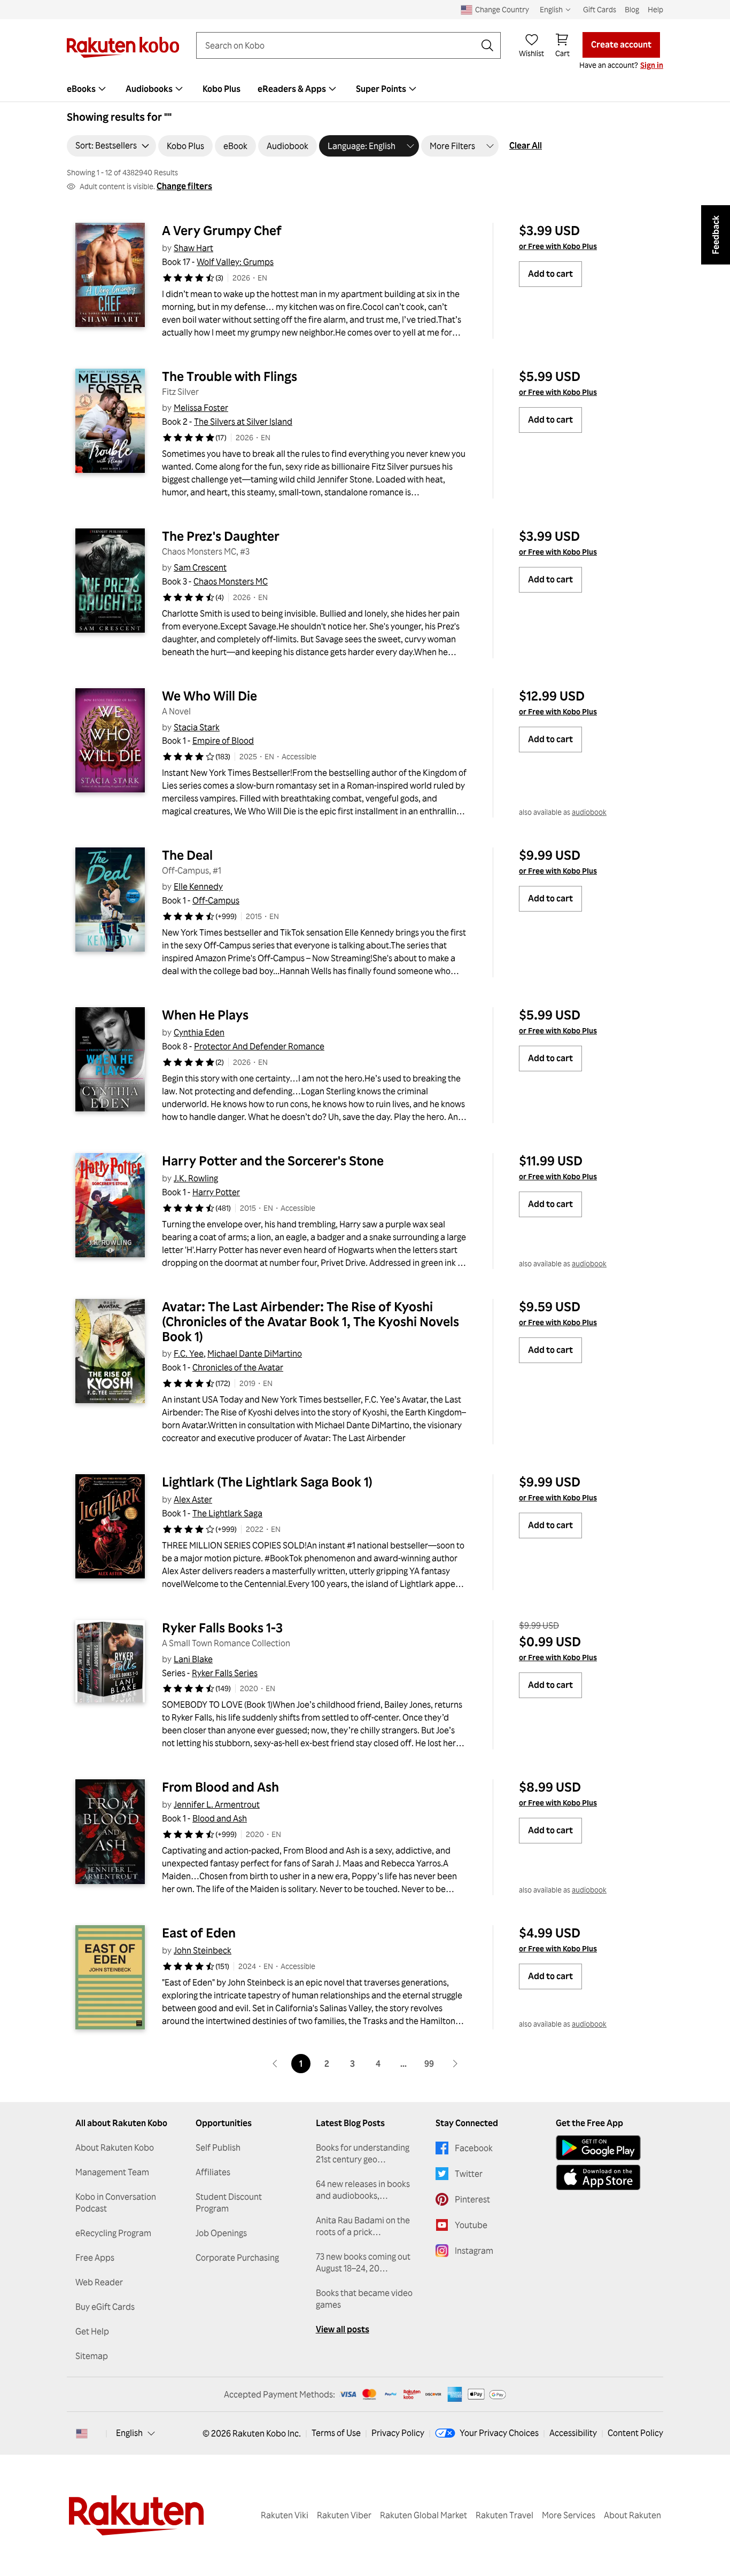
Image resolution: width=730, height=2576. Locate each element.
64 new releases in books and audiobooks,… (363, 2190)
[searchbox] (340, 45)
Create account (621, 44)
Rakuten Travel (504, 2515)
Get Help (92, 2331)
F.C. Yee (189, 1353)
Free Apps (95, 2258)
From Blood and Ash (220, 1787)
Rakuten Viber (344, 2515)
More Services (569, 2515)
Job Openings (221, 2233)
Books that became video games (364, 2299)
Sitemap (92, 2356)
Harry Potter (216, 1192)
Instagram (474, 2251)
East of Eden (199, 1933)
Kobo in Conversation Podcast (116, 2203)
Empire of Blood (223, 741)
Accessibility (573, 2433)
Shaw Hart (193, 248)
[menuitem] (88, 89)
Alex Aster (193, 1499)
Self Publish (218, 2147)
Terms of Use (336, 2433)
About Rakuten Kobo (115, 2147)
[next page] (455, 2064)
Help (655, 9)
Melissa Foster (201, 408)
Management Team (112, 2172)
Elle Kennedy (198, 886)
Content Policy (635, 2433)
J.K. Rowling (196, 1178)
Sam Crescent (200, 567)
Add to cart (550, 274)
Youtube (471, 2225)
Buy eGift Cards (105, 2307)
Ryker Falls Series (225, 1673)
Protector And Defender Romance (259, 1046)
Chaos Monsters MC (231, 581)
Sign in (652, 65)
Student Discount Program (229, 2203)
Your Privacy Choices (499, 2433)
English (129, 2433)
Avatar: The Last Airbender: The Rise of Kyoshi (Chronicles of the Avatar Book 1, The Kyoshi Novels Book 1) (312, 1321)
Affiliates (213, 2172)
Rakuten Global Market (424, 2515)
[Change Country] (82, 2433)
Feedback (716, 235)
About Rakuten (632, 2515)
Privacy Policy (398, 2433)
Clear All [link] (526, 145)
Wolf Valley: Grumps (235, 262)
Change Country (502, 9)
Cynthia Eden (199, 1032)
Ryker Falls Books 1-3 (222, 1628)
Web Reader (99, 2282)
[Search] (487, 45)
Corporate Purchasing (237, 2258)
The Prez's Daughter (221, 536)
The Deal (187, 855)
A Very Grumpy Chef (222, 230)
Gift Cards (600, 9)
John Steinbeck (203, 1950)
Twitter (469, 2174)
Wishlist (531, 53)
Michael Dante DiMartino (255, 1353)
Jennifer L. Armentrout (217, 1804)
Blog (632, 9)
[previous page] (275, 2064)
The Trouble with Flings (230, 376)
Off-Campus (216, 900)
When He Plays (205, 1015)
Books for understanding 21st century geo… (363, 2153)
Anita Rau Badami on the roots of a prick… (363, 2226)
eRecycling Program (113, 2233)
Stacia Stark (197, 727)
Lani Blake (193, 1659)
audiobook (589, 812)
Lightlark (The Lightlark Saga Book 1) (267, 1482)
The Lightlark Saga (227, 1513)
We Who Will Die (209, 696)
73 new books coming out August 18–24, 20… (363, 2262)
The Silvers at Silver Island (243, 422)
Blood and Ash (220, 1818)
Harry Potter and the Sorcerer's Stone (273, 1161)
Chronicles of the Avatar (238, 1367)
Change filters (184, 186)
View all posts (343, 2329)
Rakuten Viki (285, 2515)
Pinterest (472, 2199)
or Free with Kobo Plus (558, 246)
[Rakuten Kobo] (123, 47)
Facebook (474, 2148)
